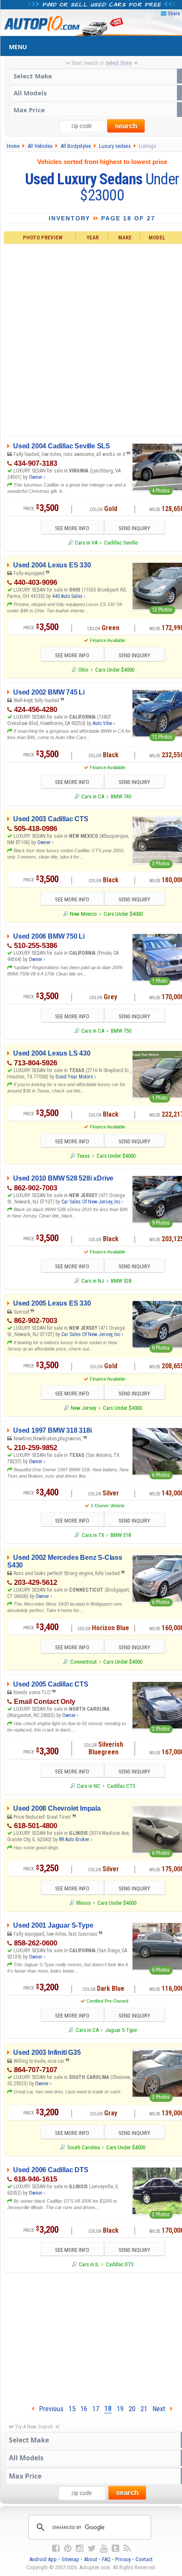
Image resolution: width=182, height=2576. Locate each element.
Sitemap (70, 2559)
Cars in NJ (93, 1281)
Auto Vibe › (104, 723)
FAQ (106, 2559)
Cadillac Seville (121, 543)
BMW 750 (121, 1031)
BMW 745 (121, 796)
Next (161, 2409)
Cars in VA (86, 543)
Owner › (37, 477)
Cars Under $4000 (115, 670)
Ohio (83, 670)
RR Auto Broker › (75, 1840)
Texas (83, 1156)
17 (96, 2409)
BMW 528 (121, 1281)
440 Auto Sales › (69, 596)
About (91, 2559)
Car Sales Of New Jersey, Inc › (92, 1202)
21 (144, 2409)
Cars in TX (93, 1535)
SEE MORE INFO (72, 528)
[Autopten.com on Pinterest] (68, 2548)
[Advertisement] (91, 339)
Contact (144, 2559)
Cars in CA (93, 796)
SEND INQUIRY (134, 528)
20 (132, 2409)
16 (84, 2409)
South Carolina (83, 2147)
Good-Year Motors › (76, 1077)
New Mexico (83, 914)
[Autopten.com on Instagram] (80, 2548)
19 (120, 2409)
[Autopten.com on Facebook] (56, 2548)
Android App (43, 2559)
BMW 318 (121, 1535)
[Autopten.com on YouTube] (104, 2548)
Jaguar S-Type (121, 2030)
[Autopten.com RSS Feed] (127, 2548)
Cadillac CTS (121, 1786)
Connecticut (83, 1662)
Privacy (123, 2559)
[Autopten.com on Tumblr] (116, 2548)
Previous (49, 2409)
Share (174, 13)
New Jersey (83, 1408)
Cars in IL (89, 2264)
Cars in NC (89, 1786)
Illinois (83, 1903)
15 (72, 2409)
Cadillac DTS (120, 2264)
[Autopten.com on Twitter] (92, 2548)
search (126, 126)
